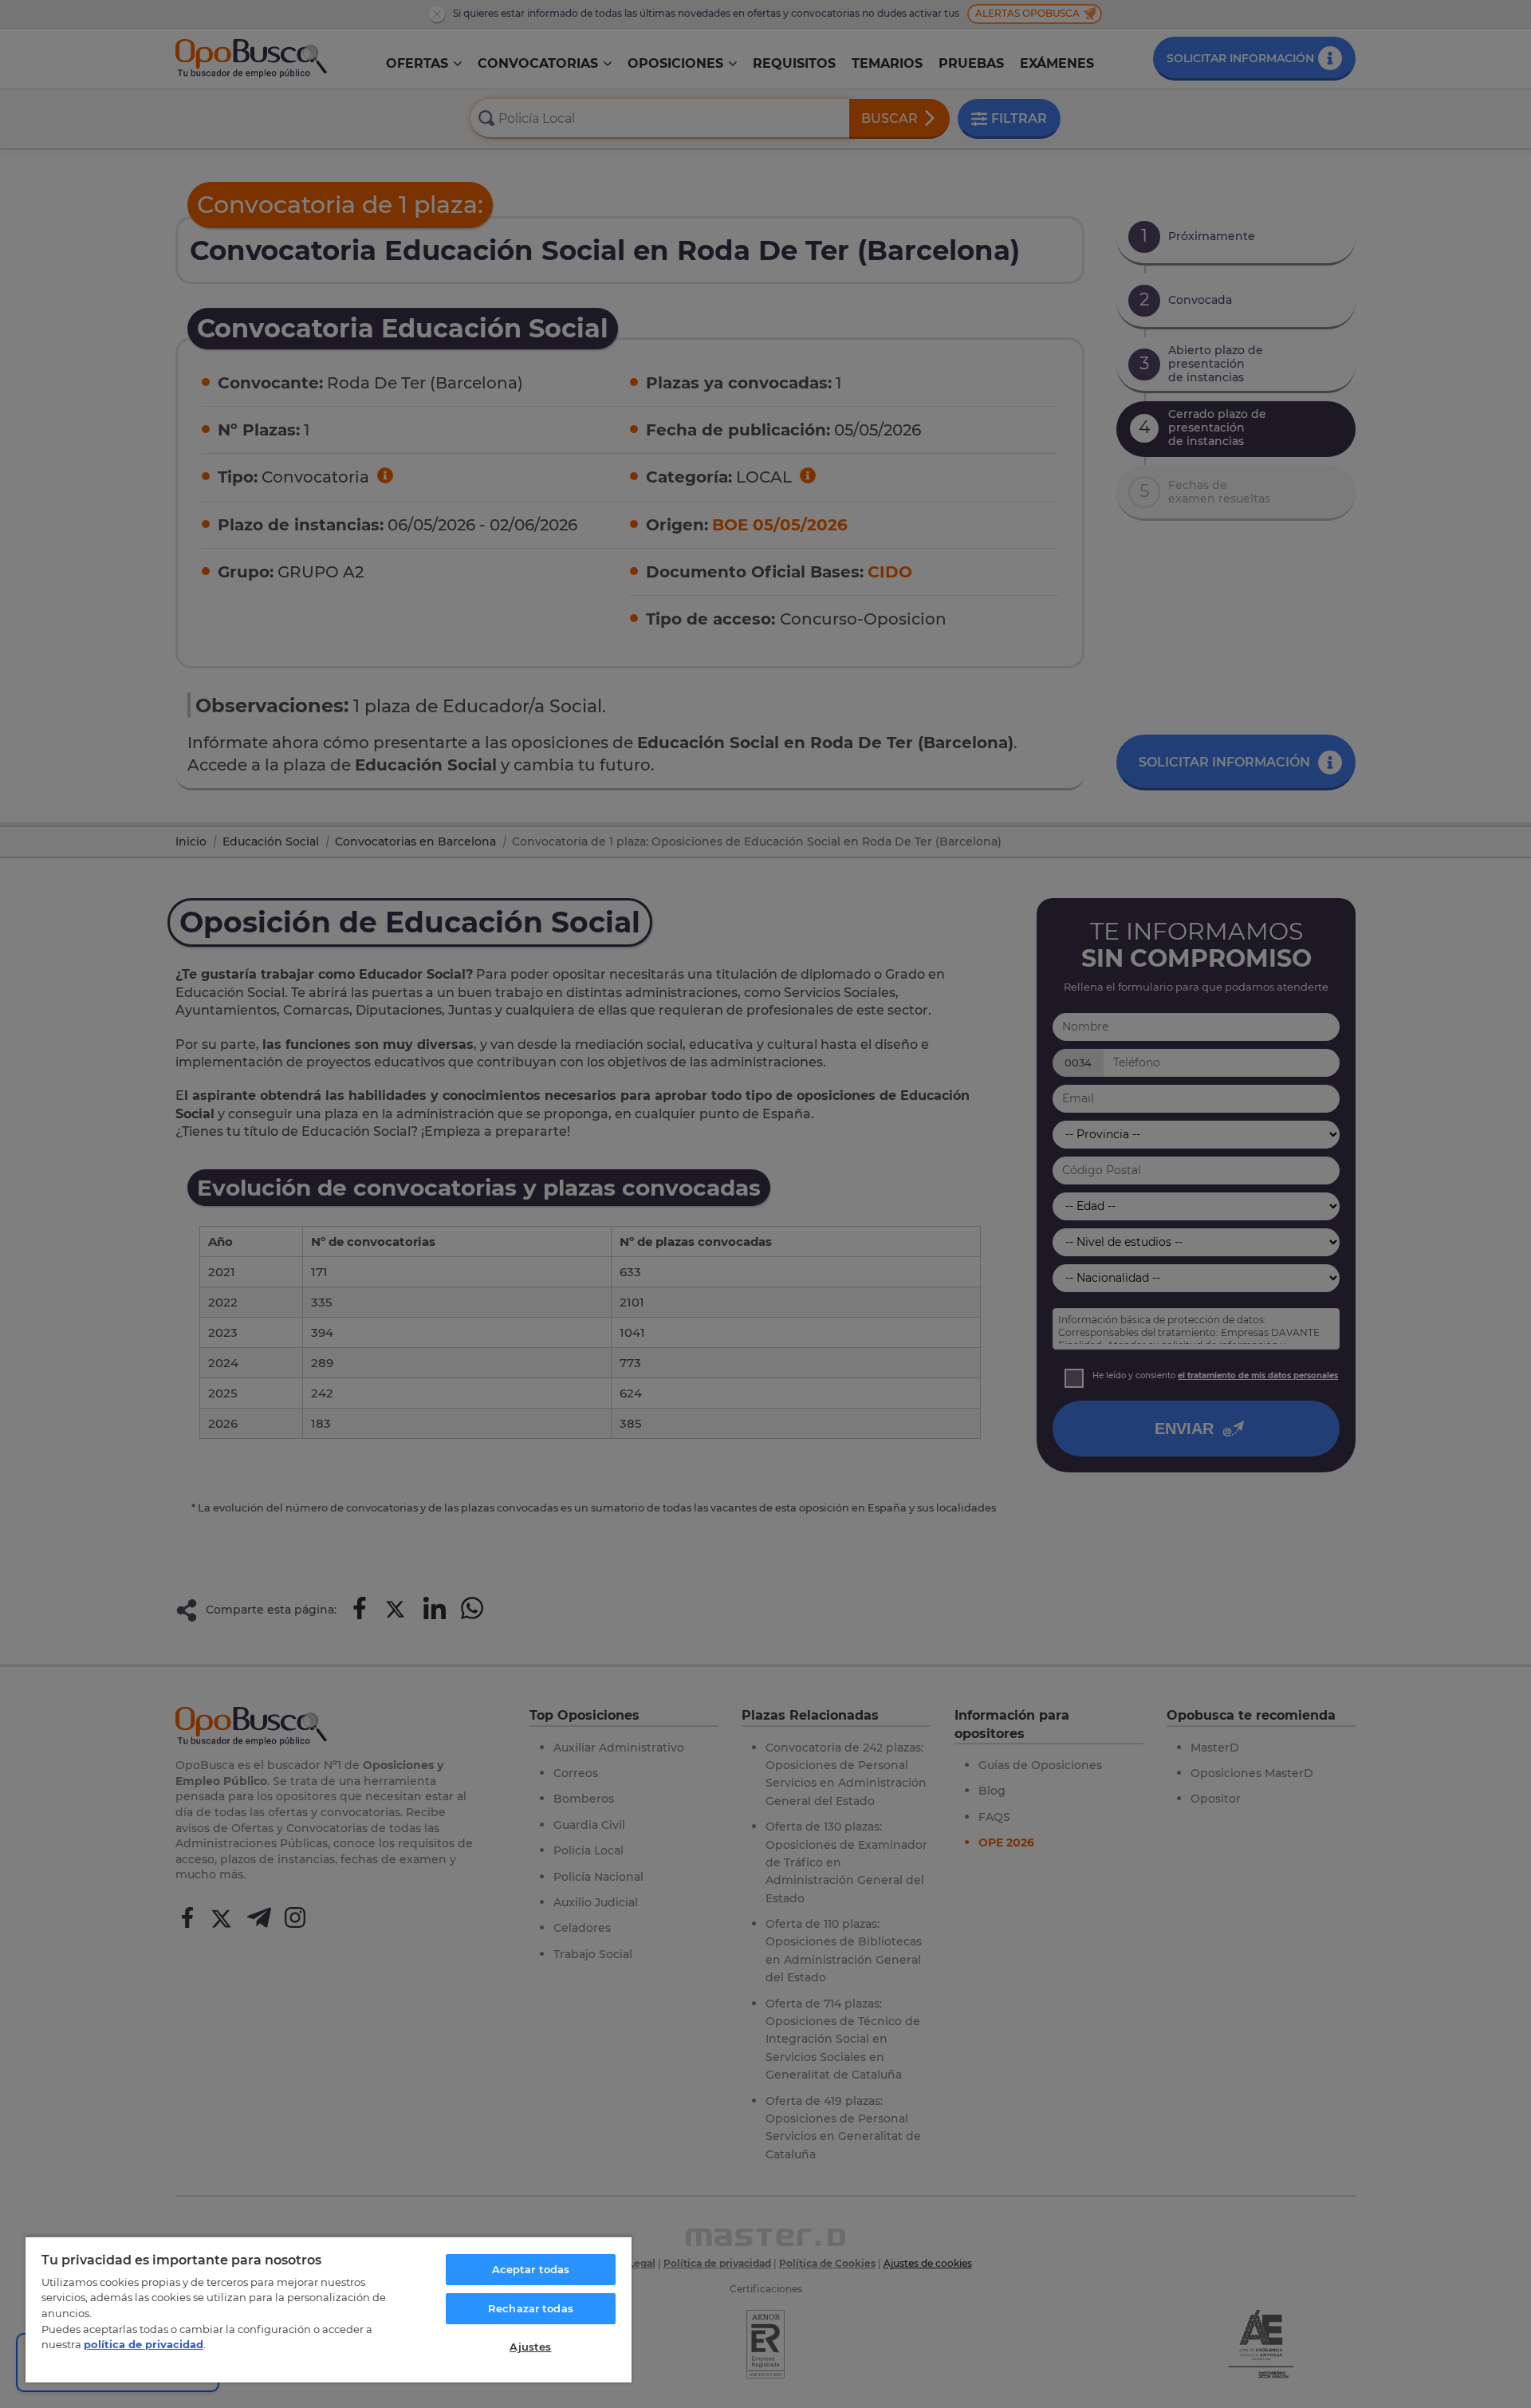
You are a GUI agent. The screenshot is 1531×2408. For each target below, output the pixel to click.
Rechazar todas (531, 2308)
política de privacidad (144, 2344)
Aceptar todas (531, 2269)
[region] (329, 2309)
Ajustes (530, 2347)
